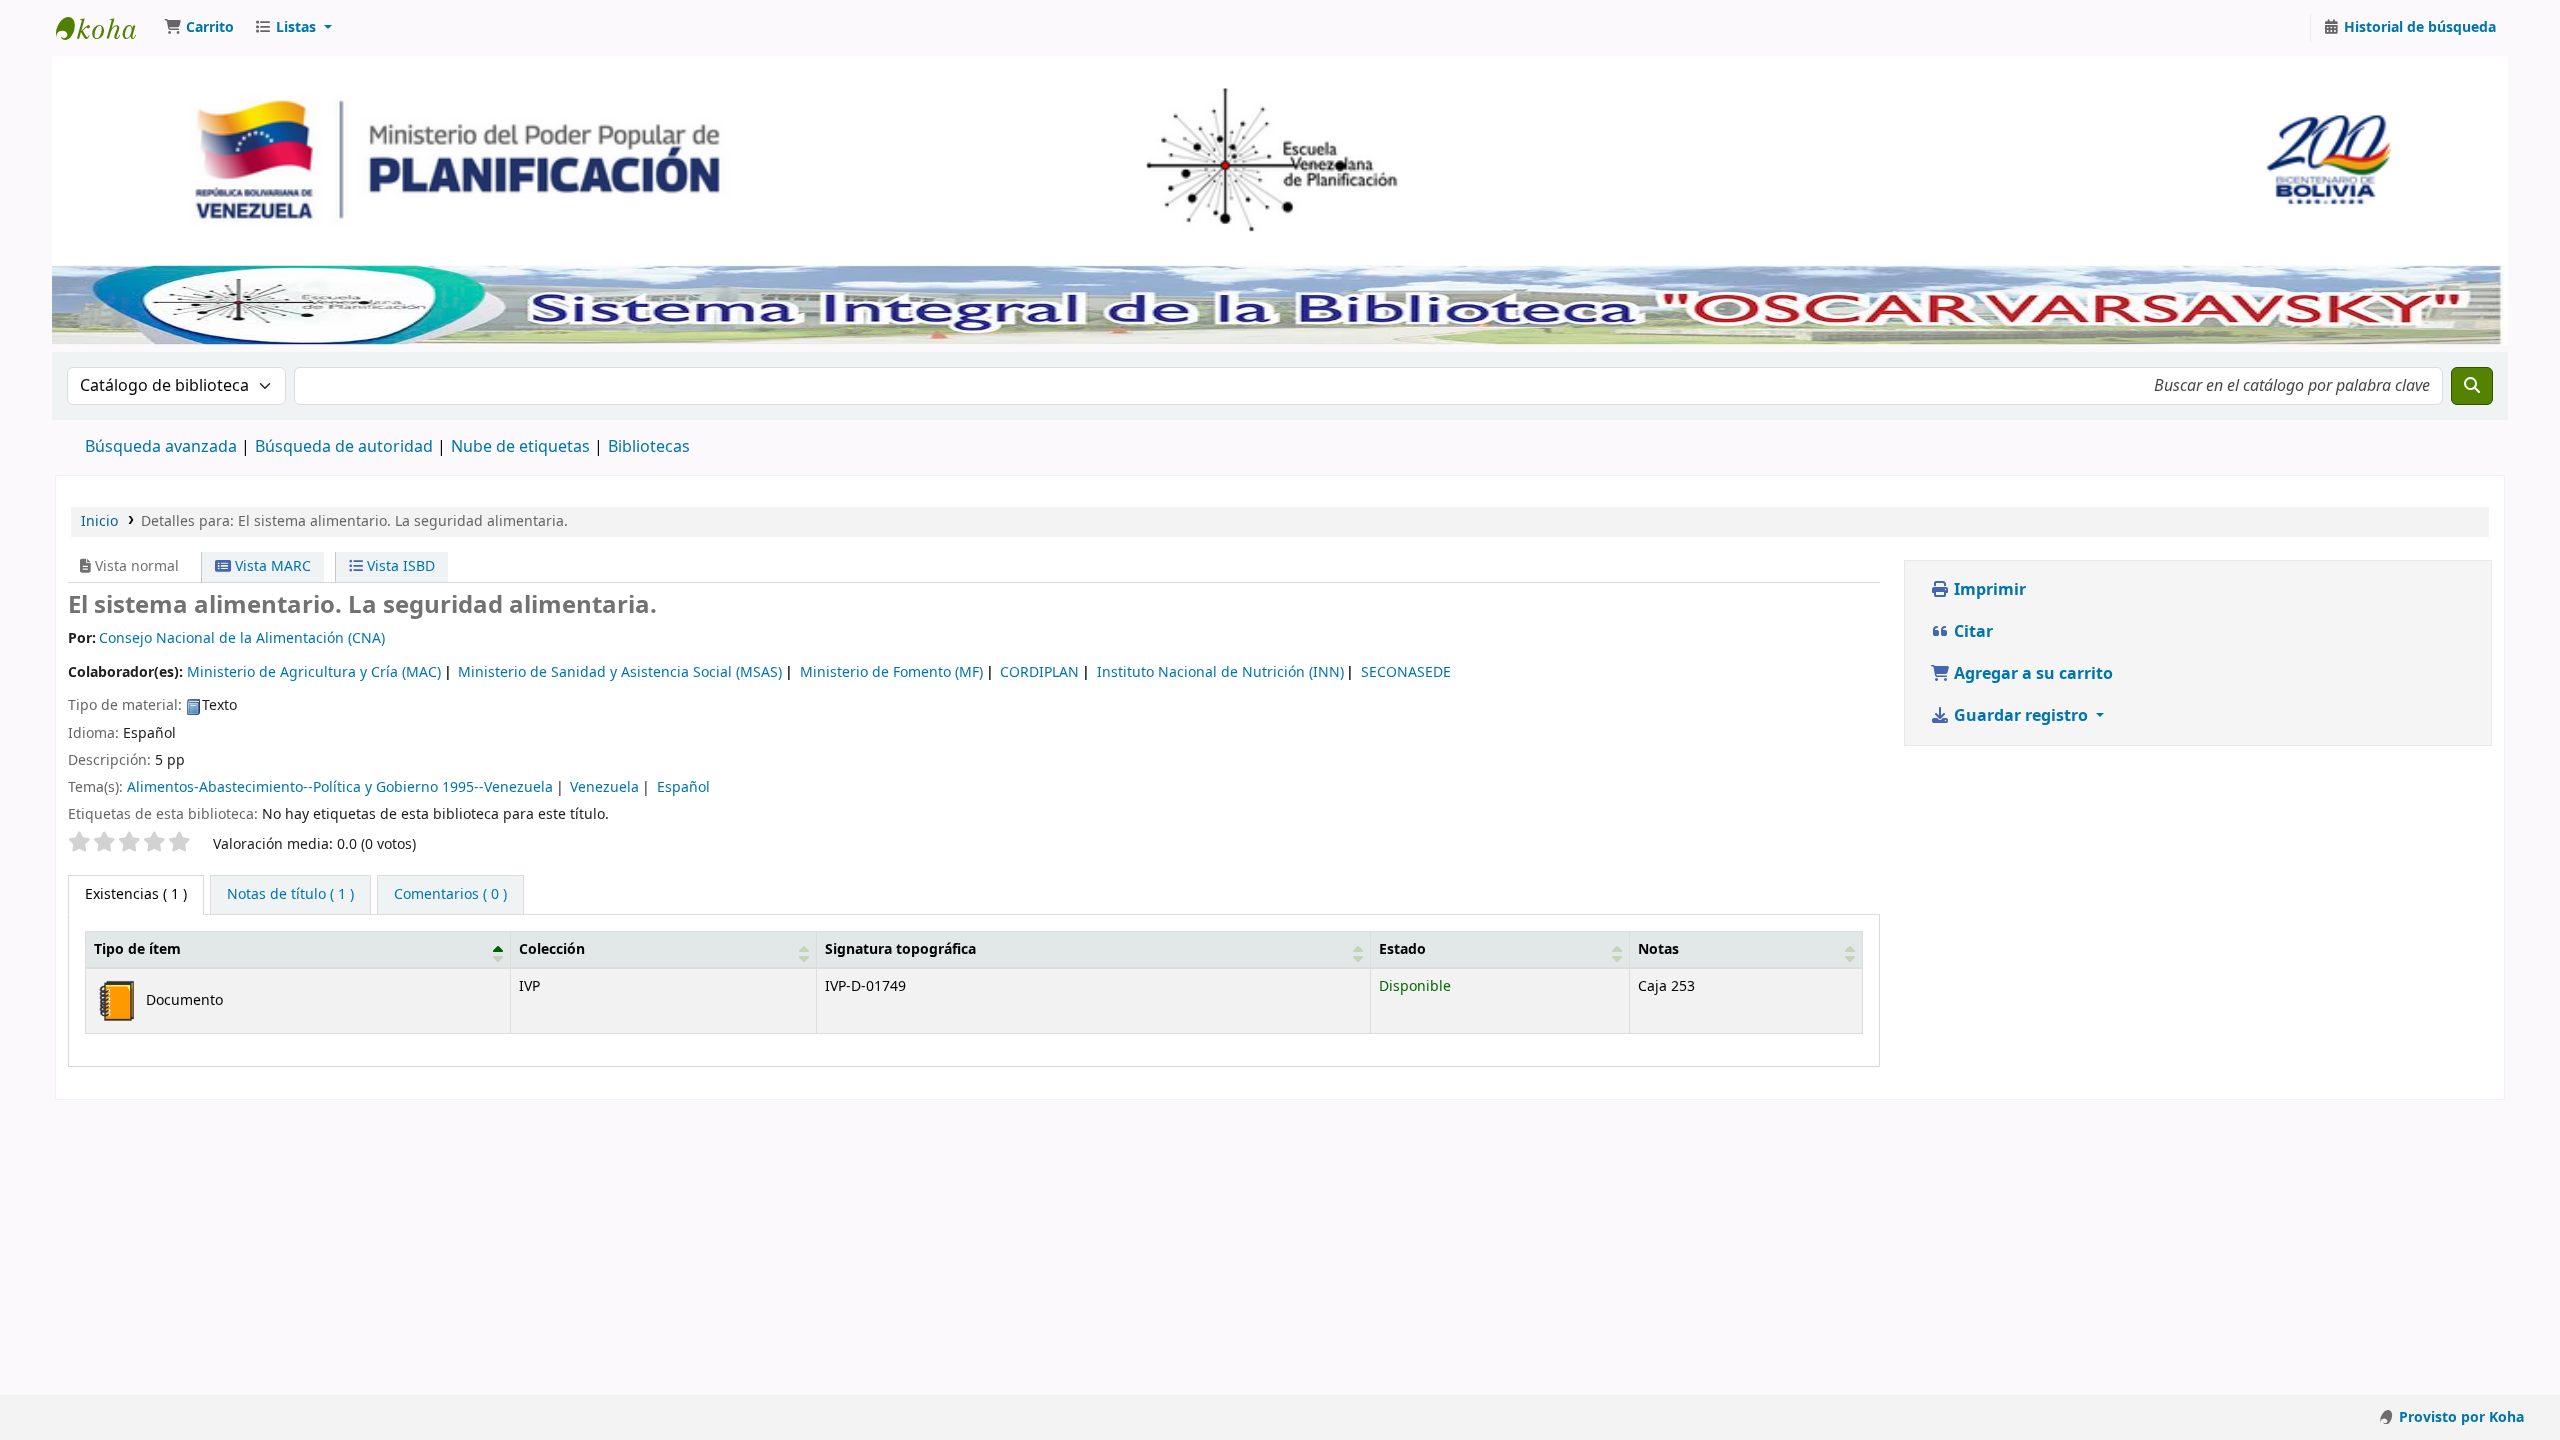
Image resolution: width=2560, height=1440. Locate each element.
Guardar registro (2021, 716)
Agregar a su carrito (2031, 674)
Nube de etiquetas (520, 447)
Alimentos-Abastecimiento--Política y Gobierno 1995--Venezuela (340, 787)
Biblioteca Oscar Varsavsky (106, 28)
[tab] (290, 895)
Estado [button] (1402, 949)
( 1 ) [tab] (136, 894)
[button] (199, 28)
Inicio (99, 521)
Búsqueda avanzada (161, 447)
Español (683, 787)
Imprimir (1988, 590)
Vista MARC (271, 566)
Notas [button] (1658, 949)
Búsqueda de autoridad (344, 447)
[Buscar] (2472, 386)
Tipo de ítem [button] (137, 949)
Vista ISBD (399, 566)
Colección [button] (552, 949)
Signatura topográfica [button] (900, 949)
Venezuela (604, 787)
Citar (1971, 632)
